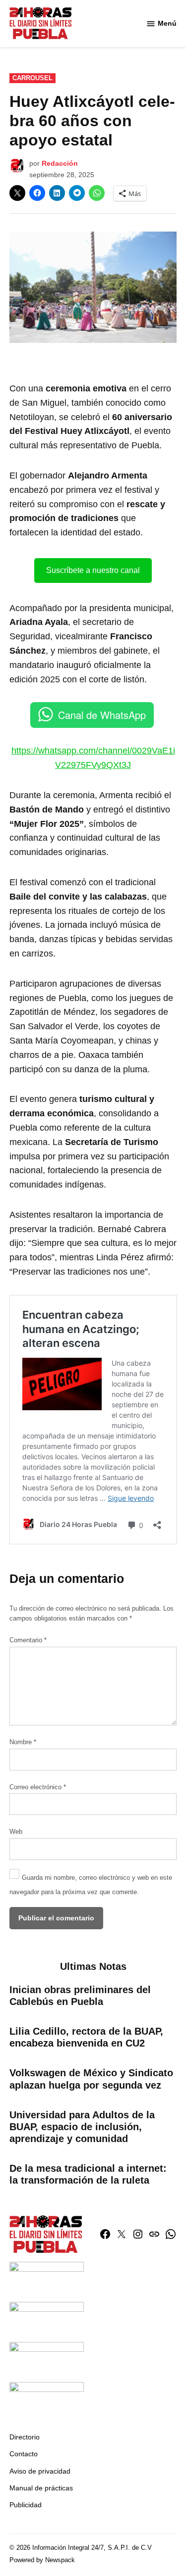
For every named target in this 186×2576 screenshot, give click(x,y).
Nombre (23, 1742)
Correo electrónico (38, 1787)
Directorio (25, 2437)
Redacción (60, 163)
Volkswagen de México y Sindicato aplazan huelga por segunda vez (91, 2079)
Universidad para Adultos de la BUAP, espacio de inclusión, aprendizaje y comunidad (82, 2127)
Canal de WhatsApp (102, 715)
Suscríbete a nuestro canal (93, 570)
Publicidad (26, 2505)
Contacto (24, 2454)
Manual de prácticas (41, 2488)
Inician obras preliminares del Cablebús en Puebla (80, 1996)
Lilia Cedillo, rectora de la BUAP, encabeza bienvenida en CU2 (86, 2037)
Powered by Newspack (42, 2560)
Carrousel (32, 78)
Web (16, 1832)
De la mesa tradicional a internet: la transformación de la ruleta (88, 2174)
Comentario (28, 1640)
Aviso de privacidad (40, 2471)
